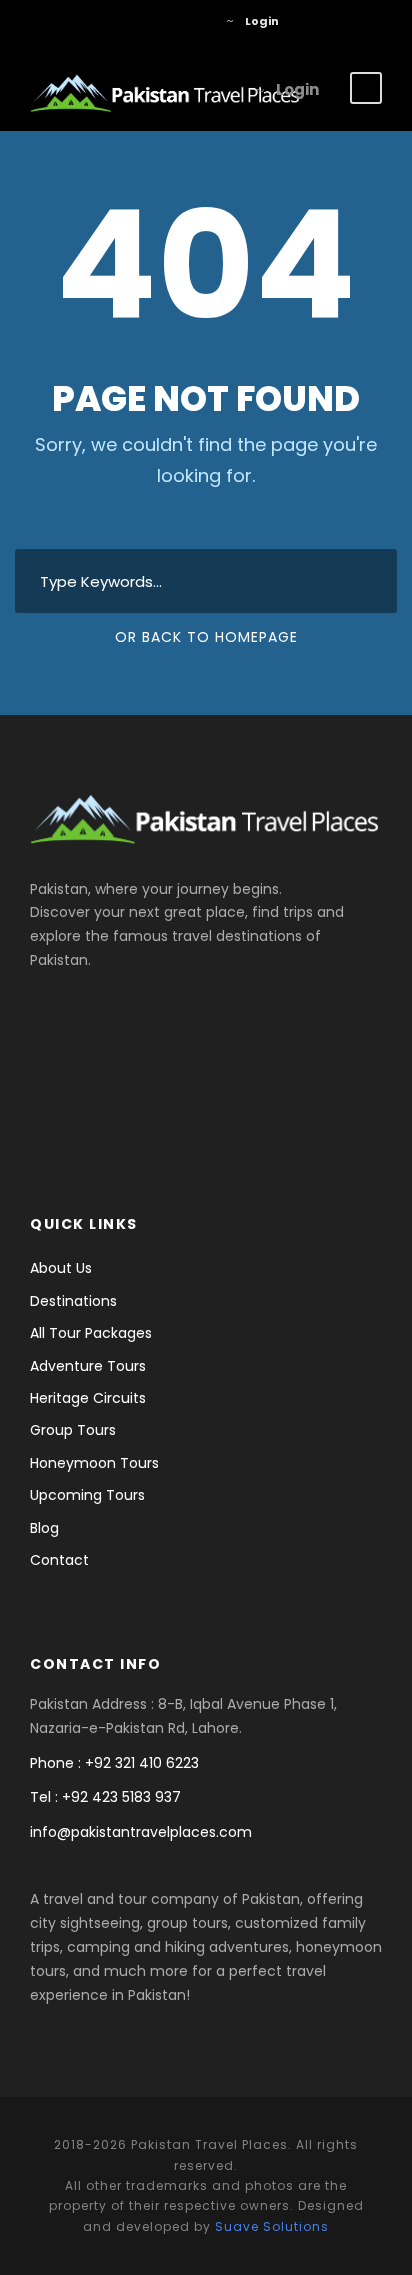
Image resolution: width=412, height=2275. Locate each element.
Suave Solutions (272, 2226)
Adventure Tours (88, 1366)
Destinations (73, 1301)
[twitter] (167, 21)
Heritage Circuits (88, 1398)
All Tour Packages (91, 1333)
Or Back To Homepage (206, 637)
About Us (61, 1268)
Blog (44, 1528)
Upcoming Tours (87, 1495)
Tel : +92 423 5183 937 (105, 1797)
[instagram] (197, 21)
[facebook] (137, 21)
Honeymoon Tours (94, 1463)
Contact (59, 1560)
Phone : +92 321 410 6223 (114, 1763)
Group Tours (73, 1430)
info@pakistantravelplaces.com (141, 1832)
